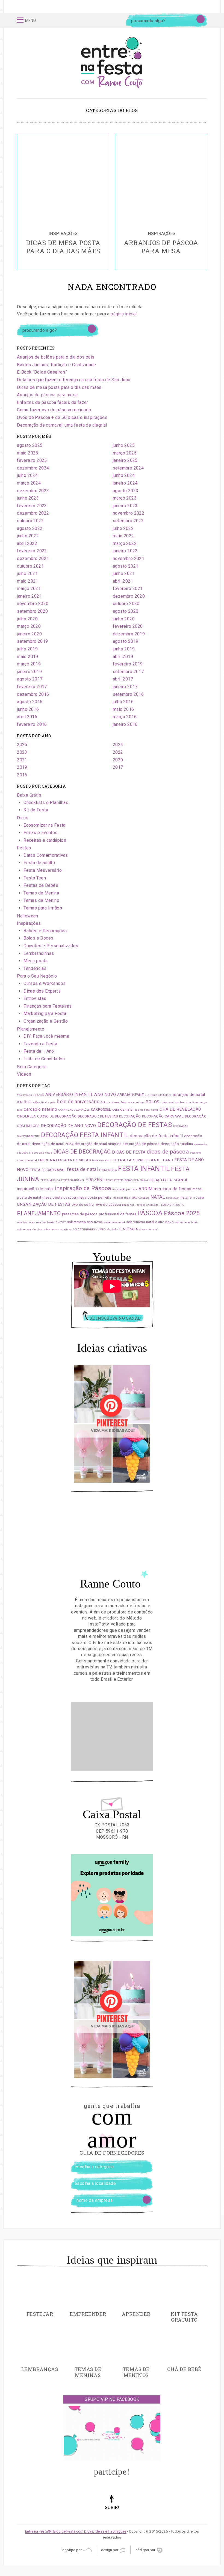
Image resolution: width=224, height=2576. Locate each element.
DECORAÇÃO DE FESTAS (135, 1125)
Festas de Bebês (41, 885)
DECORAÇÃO (130, 1116)
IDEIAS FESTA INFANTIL (169, 1180)
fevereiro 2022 (32, 551)
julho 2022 (123, 528)
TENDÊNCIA (129, 1229)
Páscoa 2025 (182, 1213)
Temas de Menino (41, 900)
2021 (22, 760)
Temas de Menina (41, 893)
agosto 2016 (30, 702)
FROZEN (94, 1180)
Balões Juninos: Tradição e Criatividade (57, 365)
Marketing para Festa (45, 1013)
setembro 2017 (128, 672)
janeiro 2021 (29, 596)
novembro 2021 (129, 558)
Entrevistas (35, 998)
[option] (63, 202)
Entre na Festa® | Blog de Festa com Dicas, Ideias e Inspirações (76, 2531)
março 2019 (29, 664)
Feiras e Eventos (40, 833)
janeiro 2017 (125, 687)
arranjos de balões (160, 1095)
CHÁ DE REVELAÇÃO (180, 1109)
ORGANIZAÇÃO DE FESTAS (44, 1204)
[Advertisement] (112, 1736)
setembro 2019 (32, 641)
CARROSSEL (101, 1109)
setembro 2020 (32, 611)
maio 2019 (28, 657)
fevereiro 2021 (128, 589)
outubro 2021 (30, 566)
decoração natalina (177, 1144)
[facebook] (100, 21)
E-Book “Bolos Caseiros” (42, 372)
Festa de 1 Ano (39, 1051)
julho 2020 (27, 619)
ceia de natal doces (147, 1110)
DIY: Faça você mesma (46, 1036)
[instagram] (107, 21)
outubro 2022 (30, 521)
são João (112, 1230)
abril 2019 (123, 657)
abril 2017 (123, 679)
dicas (49, 1153)
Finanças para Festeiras (48, 1006)
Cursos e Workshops (45, 983)
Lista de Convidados (44, 1059)
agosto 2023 (126, 491)
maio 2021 (28, 581)
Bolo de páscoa (110, 1102)
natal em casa (192, 1197)
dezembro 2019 (129, 634)
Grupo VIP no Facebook (112, 2399)
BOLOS (152, 1102)
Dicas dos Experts (42, 991)
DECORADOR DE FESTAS (98, 1116)
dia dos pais (37, 1153)
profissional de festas (118, 1214)
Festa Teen (35, 878)
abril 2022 (27, 543)
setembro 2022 (128, 521)
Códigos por (146, 2550)
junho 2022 (28, 536)
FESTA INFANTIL (144, 1169)
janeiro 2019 (29, 672)
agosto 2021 (126, 566)
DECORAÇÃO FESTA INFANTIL (85, 1135)
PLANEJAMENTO (39, 1214)
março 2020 (29, 626)
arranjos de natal (189, 1095)
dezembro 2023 (33, 491)
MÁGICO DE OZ (140, 1198)
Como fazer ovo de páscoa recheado (54, 410)
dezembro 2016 (33, 694)
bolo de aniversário (78, 1102)
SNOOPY (61, 1222)
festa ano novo (101, 1160)
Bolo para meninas (132, 1102)
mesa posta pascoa (59, 1197)
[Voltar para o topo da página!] (112, 2510)
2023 (22, 752)
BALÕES (24, 1102)
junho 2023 (28, 498)
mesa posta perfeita (94, 1197)
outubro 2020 (126, 604)
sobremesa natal (114, 1222)
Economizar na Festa (45, 825)
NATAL (158, 1197)
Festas (24, 848)
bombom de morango (193, 1102)
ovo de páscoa (108, 1205)
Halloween (28, 916)
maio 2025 (28, 453)
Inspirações (29, 923)
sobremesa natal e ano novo (150, 1222)
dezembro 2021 (33, 558)
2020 (118, 760)
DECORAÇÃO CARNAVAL (163, 1116)
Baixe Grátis (29, 795)
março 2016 (125, 717)
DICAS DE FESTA (129, 1152)
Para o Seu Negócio (37, 976)
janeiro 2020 (29, 634)
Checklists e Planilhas (46, 803)
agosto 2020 (126, 611)
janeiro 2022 (125, 551)
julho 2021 (27, 573)
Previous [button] (11, 202)
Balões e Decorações (45, 931)
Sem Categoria (32, 1067)
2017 (118, 767)
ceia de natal (123, 1109)
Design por (110, 2550)
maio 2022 (123, 536)
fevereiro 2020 (128, 626)
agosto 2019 (126, 641)
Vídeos (24, 1074)
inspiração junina (124, 1189)
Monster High (121, 1198)
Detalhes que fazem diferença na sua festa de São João (74, 380)
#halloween (24, 1095)
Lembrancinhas (39, 953)
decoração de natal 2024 (52, 1144)
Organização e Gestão (46, 1021)
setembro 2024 (128, 468)
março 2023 (125, 498)
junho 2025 (124, 445)
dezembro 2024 (33, 468)
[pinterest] (114, 21)
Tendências (35, 968)
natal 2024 (173, 1198)
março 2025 (125, 453)
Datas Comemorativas (46, 855)
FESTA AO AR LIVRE (128, 1160)
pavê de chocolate (148, 1205)
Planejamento (31, 1029)
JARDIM (144, 1189)
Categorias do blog (112, 110)
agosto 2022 (30, 528)
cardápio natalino (40, 1109)
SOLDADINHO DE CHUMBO (89, 1230)
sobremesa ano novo (85, 1222)
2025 (22, 745)
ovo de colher (83, 1205)
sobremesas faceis (187, 1222)
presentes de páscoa (80, 1214)
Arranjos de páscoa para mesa (47, 395)
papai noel (129, 1205)
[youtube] (122, 21)
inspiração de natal (35, 1189)
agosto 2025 (30, 445)
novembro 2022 (129, 513)
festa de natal (82, 1169)
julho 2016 (123, 702)
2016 (22, 775)
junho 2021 (124, 573)
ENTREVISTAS (79, 1160)
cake (20, 1110)
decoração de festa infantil (156, 1136)
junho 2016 (28, 709)
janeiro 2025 (125, 460)
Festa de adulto (39, 863)
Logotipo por (72, 2550)
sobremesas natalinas (58, 1230)
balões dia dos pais (44, 1102)
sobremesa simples (30, 1230)
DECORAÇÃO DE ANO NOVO (68, 1126)
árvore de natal (149, 1230)
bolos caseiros (170, 1102)
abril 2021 (123, 581)
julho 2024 (27, 475)
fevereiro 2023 (32, 506)
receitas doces (26, 1222)
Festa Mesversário (43, 870)
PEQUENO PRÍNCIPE (172, 1205)
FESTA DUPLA (108, 1170)
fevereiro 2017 (32, 687)
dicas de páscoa (168, 1152)
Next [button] (213, 202)
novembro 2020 (33, 604)
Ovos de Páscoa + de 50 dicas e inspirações (62, 417)
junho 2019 (124, 649)
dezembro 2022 (33, 513)
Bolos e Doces (38, 938)
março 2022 (125, 543)
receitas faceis (45, 1222)
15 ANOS (39, 1095)
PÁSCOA (150, 1213)
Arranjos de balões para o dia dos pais (56, 357)
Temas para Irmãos (43, 908)
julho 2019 (27, 649)
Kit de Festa (36, 810)
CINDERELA (26, 1116)
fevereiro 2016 (32, 724)
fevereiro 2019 (128, 664)
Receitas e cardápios (45, 840)
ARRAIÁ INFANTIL (132, 1095)
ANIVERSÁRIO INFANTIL (69, 1095)
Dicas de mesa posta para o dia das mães (59, 387)
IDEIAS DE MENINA (136, 1180)
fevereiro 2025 (32, 460)
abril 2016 (27, 717)
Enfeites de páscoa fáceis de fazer (53, 402)
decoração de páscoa (141, 1144)
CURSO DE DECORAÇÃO (57, 1116)
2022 (118, 752)
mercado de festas (173, 1189)
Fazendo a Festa (40, 1044)
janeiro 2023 (125, 506)
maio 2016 (123, 709)
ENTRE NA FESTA (53, 1160)
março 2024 (29, 483)
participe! (112, 2472)
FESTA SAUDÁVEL (73, 1180)
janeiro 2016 (125, 724)
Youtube (112, 1257)
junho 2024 (124, 475)
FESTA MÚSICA (50, 1180)
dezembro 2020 (129, 596)
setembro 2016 (128, 694)
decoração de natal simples (98, 1144)
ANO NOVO (105, 1095)
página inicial (124, 314)
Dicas (23, 818)
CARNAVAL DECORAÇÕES (74, 1110)
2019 (22, 767)
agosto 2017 (30, 679)
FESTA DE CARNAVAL (48, 1170)
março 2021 (29, 589)
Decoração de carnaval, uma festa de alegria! (62, 425)
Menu (30, 20)
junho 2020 (124, 619)
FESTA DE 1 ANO (159, 1160)
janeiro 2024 (125, 483)
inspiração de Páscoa (83, 1188)
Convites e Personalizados (51, 946)
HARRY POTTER (113, 1180)
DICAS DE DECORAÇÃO (82, 1152)
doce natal (30, 1160)
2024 (118, 745)
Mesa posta (36, 961)
